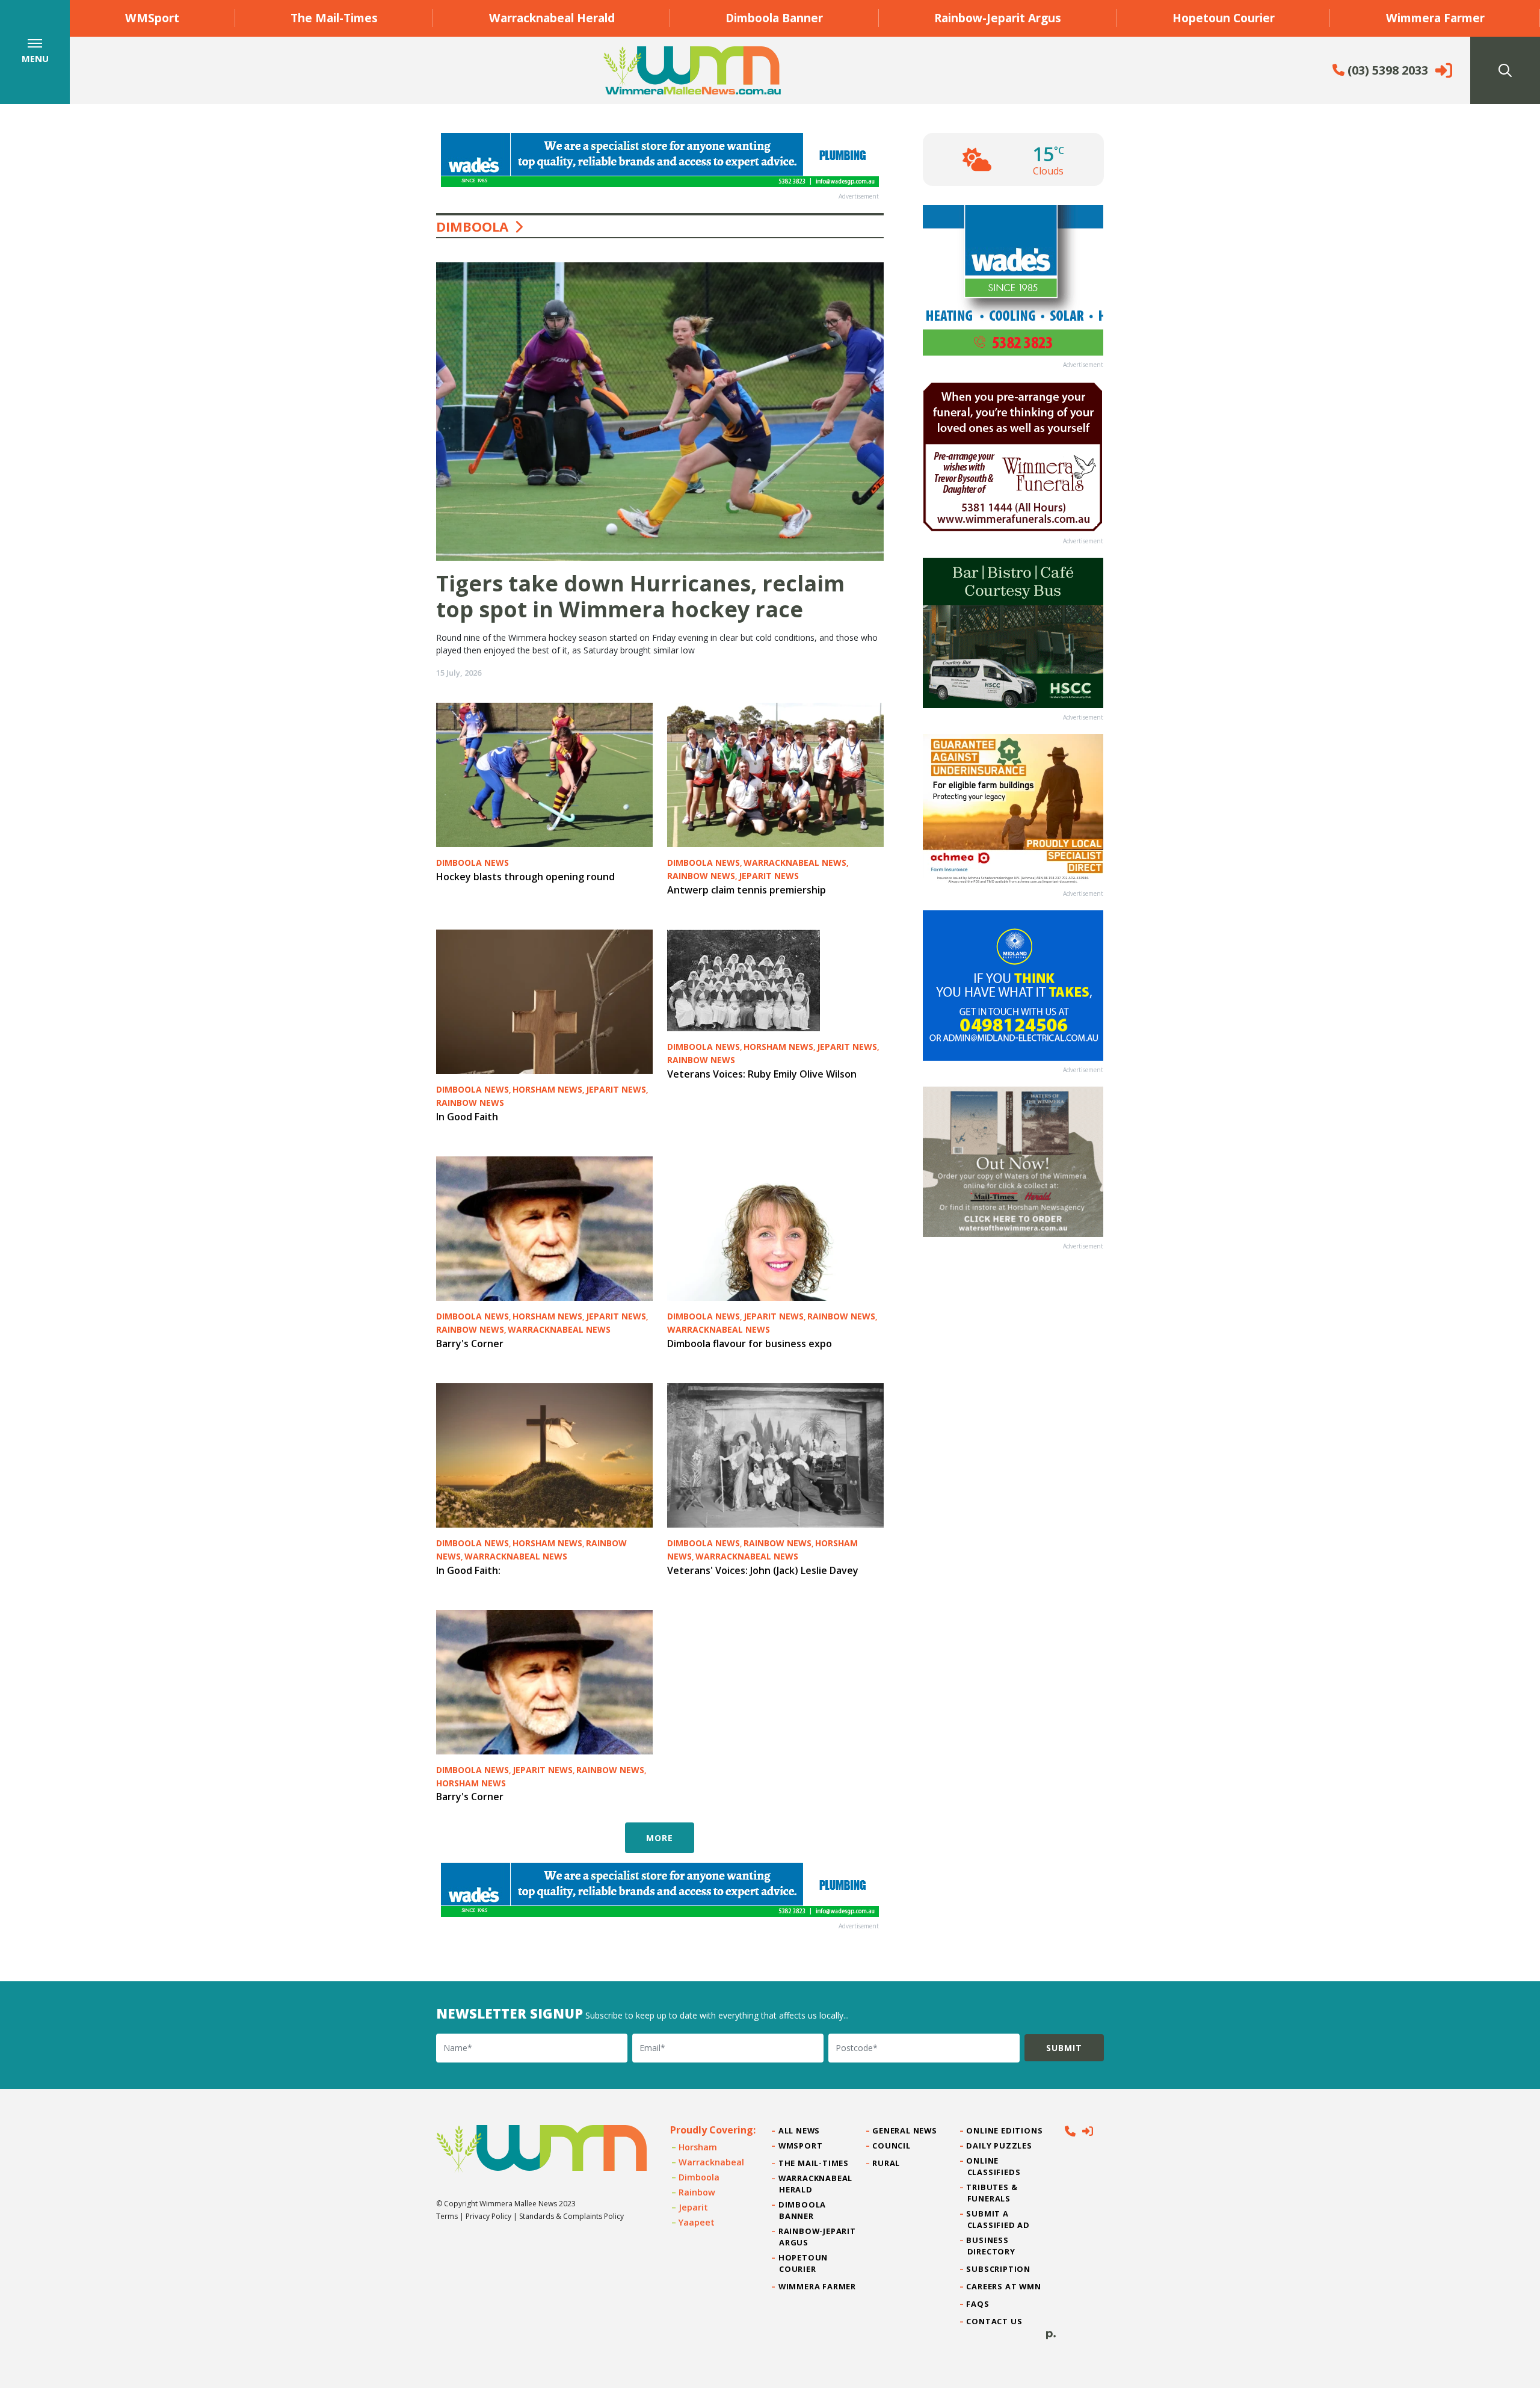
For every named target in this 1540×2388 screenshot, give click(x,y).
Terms (447, 2216)
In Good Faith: (468, 1570)
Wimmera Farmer (1435, 18)
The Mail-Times (334, 18)
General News (905, 2130)
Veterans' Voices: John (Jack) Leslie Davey (763, 1570)
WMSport (152, 18)
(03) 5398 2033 (1386, 70)
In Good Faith (467, 1117)
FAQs (978, 2304)
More (660, 1838)
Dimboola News (473, 862)
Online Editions (1005, 2130)
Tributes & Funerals (993, 2193)
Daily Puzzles (1000, 2146)
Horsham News (547, 1089)
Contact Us (995, 2321)
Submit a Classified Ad (999, 2219)
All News (799, 2130)
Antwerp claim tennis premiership (747, 890)
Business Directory (991, 2246)
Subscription (999, 2269)
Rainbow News (701, 876)
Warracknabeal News (795, 862)
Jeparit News (769, 876)
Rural (886, 2163)
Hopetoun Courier (1224, 18)
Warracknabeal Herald (552, 18)
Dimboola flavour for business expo (750, 1344)
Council (892, 2146)
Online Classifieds (994, 2166)
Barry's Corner (470, 1344)
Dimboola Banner (774, 18)
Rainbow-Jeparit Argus (998, 18)
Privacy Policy (488, 2216)
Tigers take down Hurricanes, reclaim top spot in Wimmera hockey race (640, 596)
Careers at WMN (1004, 2286)
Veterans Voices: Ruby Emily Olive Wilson (762, 1074)
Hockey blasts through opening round (525, 877)
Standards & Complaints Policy (571, 2216)
